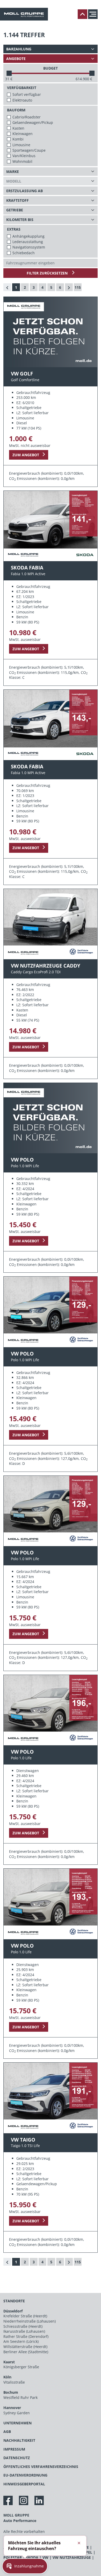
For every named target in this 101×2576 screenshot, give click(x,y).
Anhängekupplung (28, 236)
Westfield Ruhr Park (20, 2397)
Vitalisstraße (14, 2382)
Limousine (21, 145)
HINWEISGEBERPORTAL (24, 2484)
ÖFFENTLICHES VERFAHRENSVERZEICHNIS (41, 2467)
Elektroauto (22, 100)
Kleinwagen (23, 134)
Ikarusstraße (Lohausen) (24, 2331)
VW (45, 2557)
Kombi (18, 139)
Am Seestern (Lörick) (21, 2341)
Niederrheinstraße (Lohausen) (30, 2321)
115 (78, 287)
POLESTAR (13, 2557)
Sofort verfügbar (27, 94)
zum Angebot (26, 455)
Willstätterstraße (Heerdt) (25, 2347)
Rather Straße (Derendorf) (26, 2336)
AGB (7, 2431)
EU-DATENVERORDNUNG (25, 2475)
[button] (25, 2566)
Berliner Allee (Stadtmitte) (26, 2352)
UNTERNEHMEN (17, 2423)
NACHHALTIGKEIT (19, 2440)
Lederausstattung (28, 242)
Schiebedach (24, 253)
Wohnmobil (22, 161)
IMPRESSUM (14, 2449)
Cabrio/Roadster (27, 117)
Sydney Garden (17, 2413)
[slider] (9, 73)
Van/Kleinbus (24, 156)
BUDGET (51, 68)
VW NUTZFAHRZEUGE (72, 2557)
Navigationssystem (29, 247)
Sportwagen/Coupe (29, 150)
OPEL (88, 2552)
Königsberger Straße (21, 2367)
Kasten (18, 128)
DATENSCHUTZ (17, 2458)
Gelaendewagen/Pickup (33, 122)
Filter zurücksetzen (48, 273)
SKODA (32, 2557)
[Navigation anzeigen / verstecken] (94, 14)
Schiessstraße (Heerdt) (23, 2326)
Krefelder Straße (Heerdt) (25, 2316)
